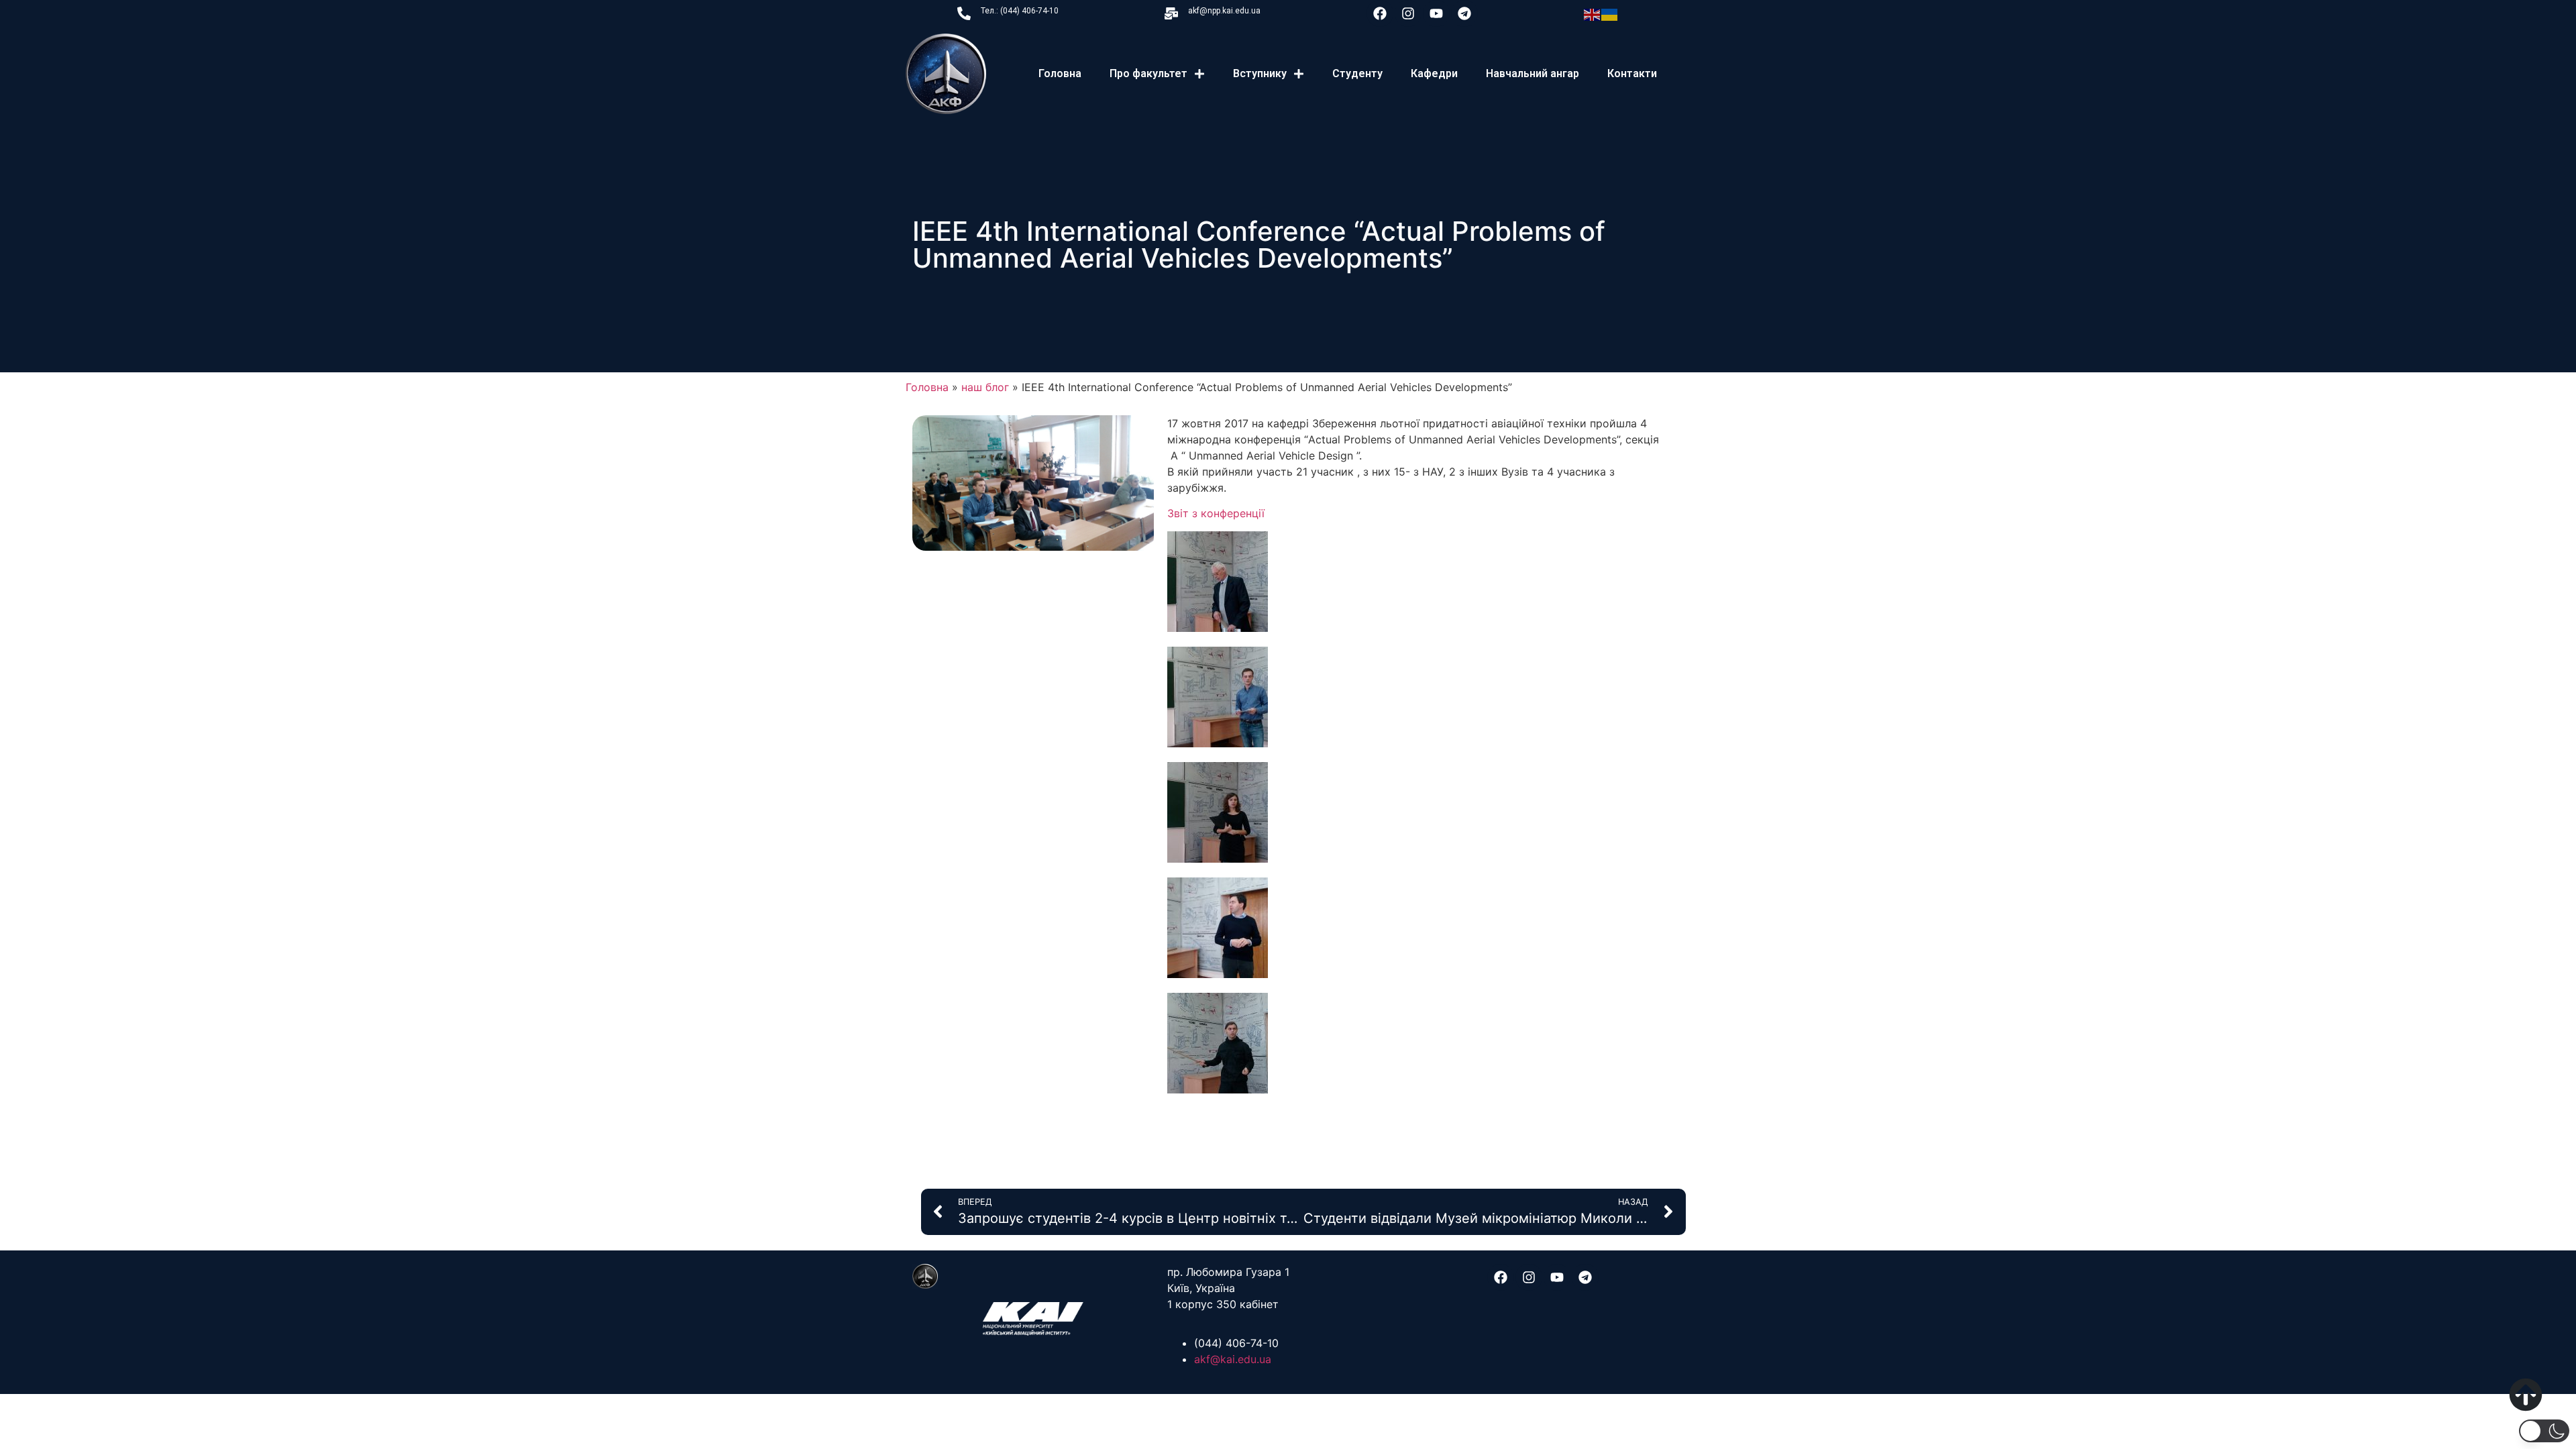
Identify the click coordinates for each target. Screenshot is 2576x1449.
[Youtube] (1436, 13)
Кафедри (1434, 73)
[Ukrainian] (1610, 13)
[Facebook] (1380, 13)
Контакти (1632, 73)
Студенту (1357, 73)
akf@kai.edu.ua (1233, 1359)
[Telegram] (1464, 13)
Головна (1060, 73)
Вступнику (1260, 73)
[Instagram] (1408, 13)
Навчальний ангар (1533, 73)
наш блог (985, 387)
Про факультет (1148, 73)
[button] (2544, 1431)
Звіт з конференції (1216, 513)
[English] (1593, 13)
